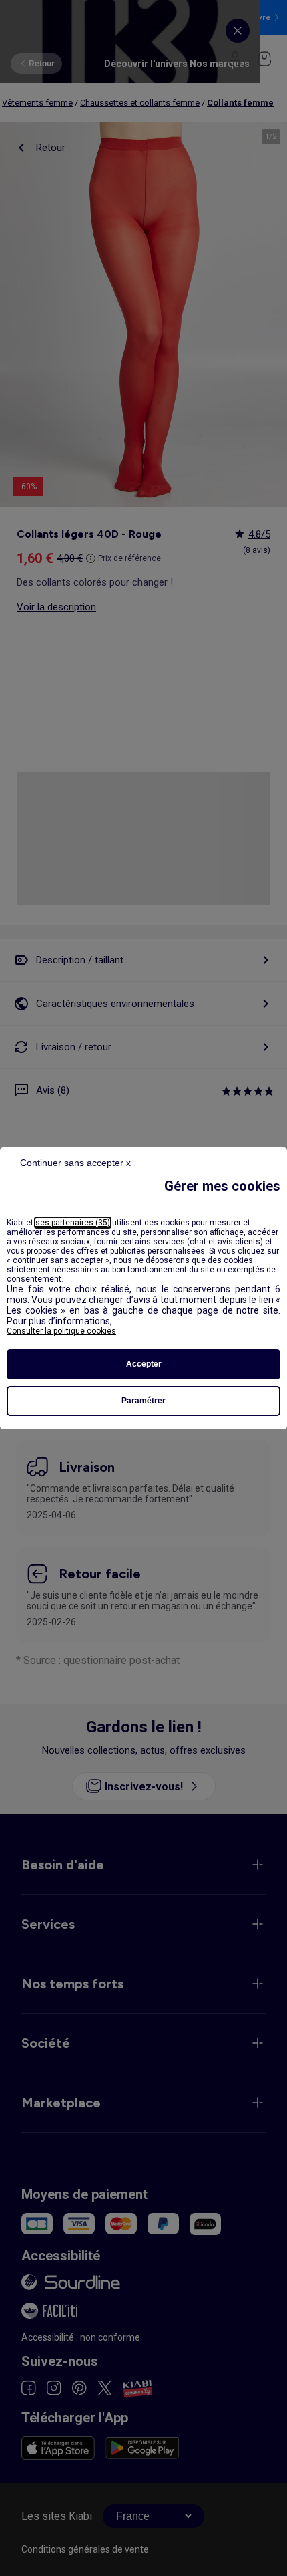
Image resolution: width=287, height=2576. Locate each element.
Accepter (144, 1364)
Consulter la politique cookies (61, 1331)
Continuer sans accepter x (75, 1163)
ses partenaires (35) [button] (73, 1223)
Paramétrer (143, 1401)
